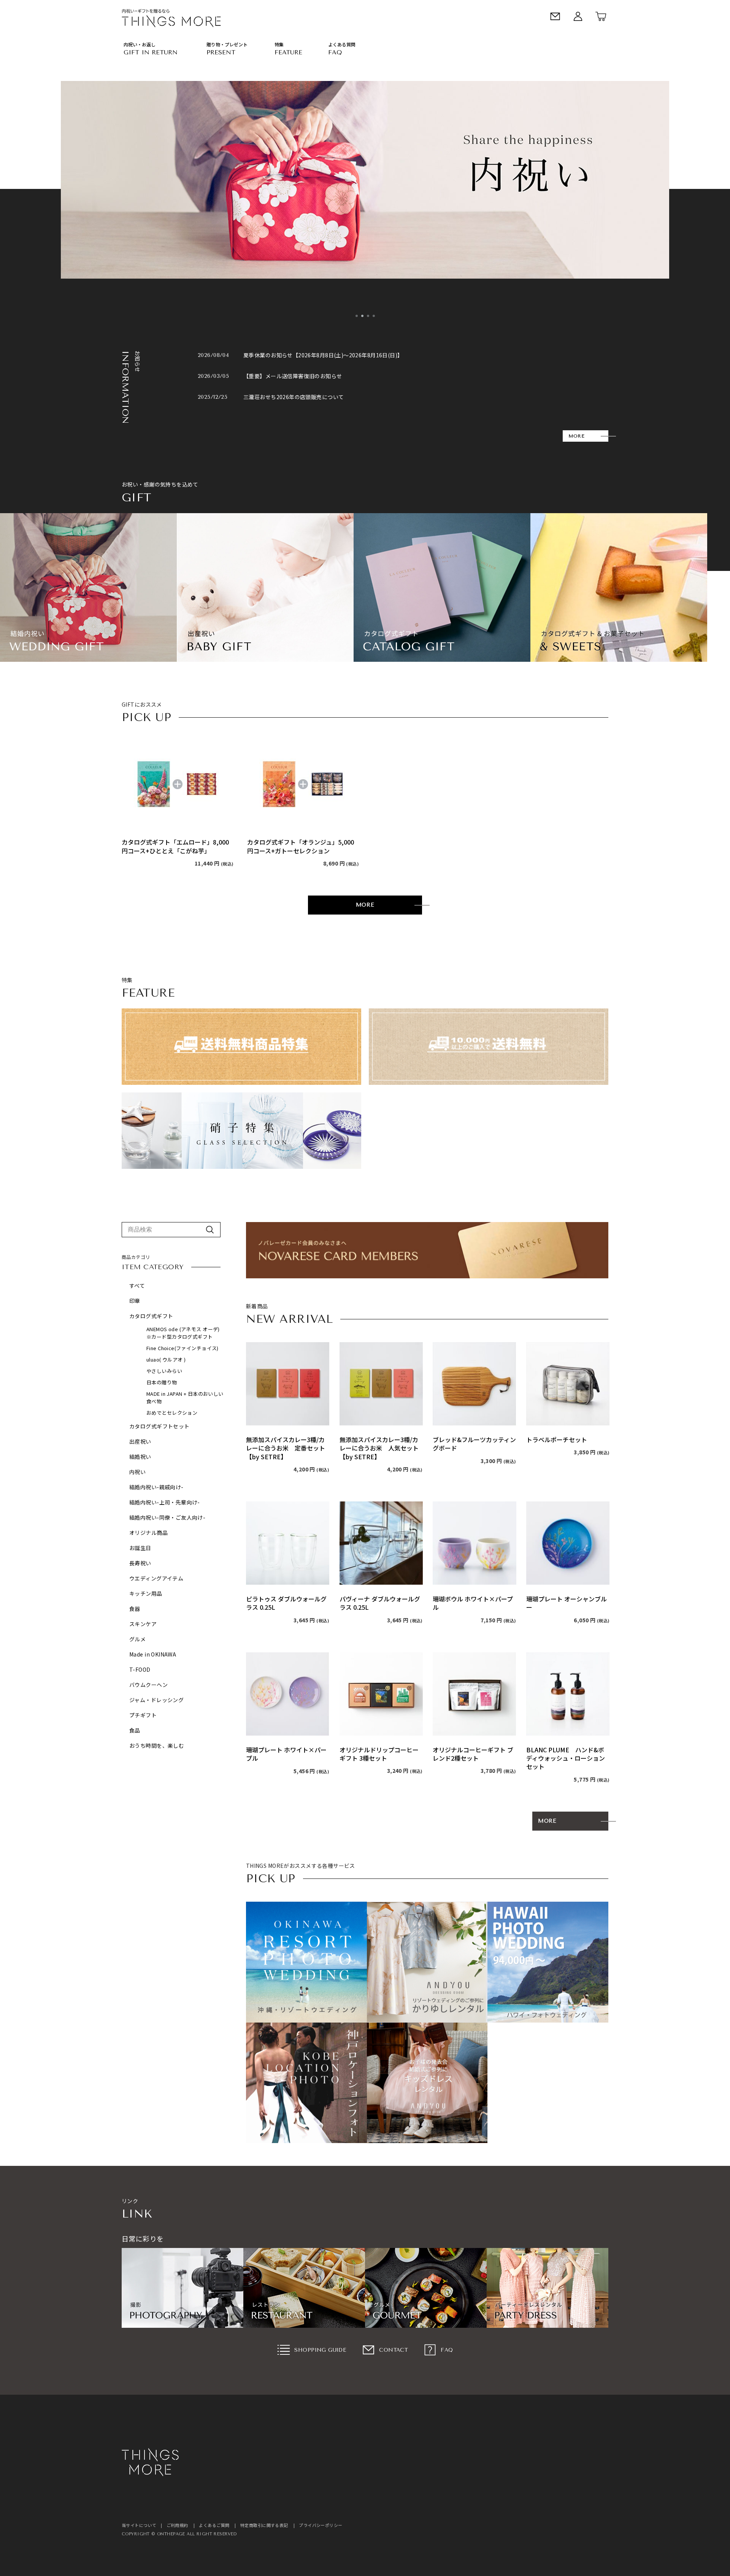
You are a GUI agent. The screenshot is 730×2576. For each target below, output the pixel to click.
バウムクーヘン (148, 1685)
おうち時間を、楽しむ (157, 1745)
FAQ (447, 2350)
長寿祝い (140, 1563)
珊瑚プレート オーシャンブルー (567, 1603)
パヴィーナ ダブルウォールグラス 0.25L (380, 1603)
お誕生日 (140, 1548)
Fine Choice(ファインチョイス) (182, 1348)
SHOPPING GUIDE (320, 2350)
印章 (135, 1301)
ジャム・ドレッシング (156, 1700)
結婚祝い (140, 1457)
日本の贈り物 (162, 1382)
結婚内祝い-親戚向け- (156, 1487)
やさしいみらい (164, 1371)
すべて (137, 1286)
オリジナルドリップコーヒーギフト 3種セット (379, 1754)
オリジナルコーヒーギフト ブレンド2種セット (473, 1754)
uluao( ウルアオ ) (166, 1359)
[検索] (210, 1230)
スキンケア (143, 1624)
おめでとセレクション (172, 1413)
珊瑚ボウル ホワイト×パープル (473, 1603)
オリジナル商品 (148, 1533)
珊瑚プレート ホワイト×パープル (286, 1754)
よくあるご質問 (214, 2525)
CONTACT (394, 2350)
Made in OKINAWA (153, 1654)
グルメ (137, 1639)
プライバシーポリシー (321, 2525)
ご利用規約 (177, 2525)
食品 (135, 1730)
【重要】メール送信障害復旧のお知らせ (293, 376)
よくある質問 (342, 44)
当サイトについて (139, 2525)
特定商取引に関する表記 (264, 2525)
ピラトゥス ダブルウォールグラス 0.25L (286, 1603)
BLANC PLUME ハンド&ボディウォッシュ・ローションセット (566, 1758)
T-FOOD (140, 1669)
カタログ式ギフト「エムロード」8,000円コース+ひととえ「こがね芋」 (175, 846)
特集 (279, 44)
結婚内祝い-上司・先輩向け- (165, 1502)
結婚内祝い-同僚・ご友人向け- (167, 1517)
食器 (135, 1609)
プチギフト (143, 1715)
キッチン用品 (146, 1593)
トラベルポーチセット (557, 1439)
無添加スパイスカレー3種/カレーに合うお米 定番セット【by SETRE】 (286, 1448)
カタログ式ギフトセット (159, 1426)
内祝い (137, 1472)
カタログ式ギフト (151, 1316)
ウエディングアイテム (156, 1578)
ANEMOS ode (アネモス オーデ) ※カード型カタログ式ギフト (186, 1333)
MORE (576, 436)
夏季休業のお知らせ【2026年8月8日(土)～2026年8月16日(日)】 (323, 355)
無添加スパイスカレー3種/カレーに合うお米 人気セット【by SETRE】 (379, 1448)
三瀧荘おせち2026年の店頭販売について (294, 397)
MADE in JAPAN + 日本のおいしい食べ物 (185, 1397)
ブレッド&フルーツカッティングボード (474, 1444)
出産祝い (140, 1441)
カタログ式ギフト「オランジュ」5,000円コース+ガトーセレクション (301, 846)
